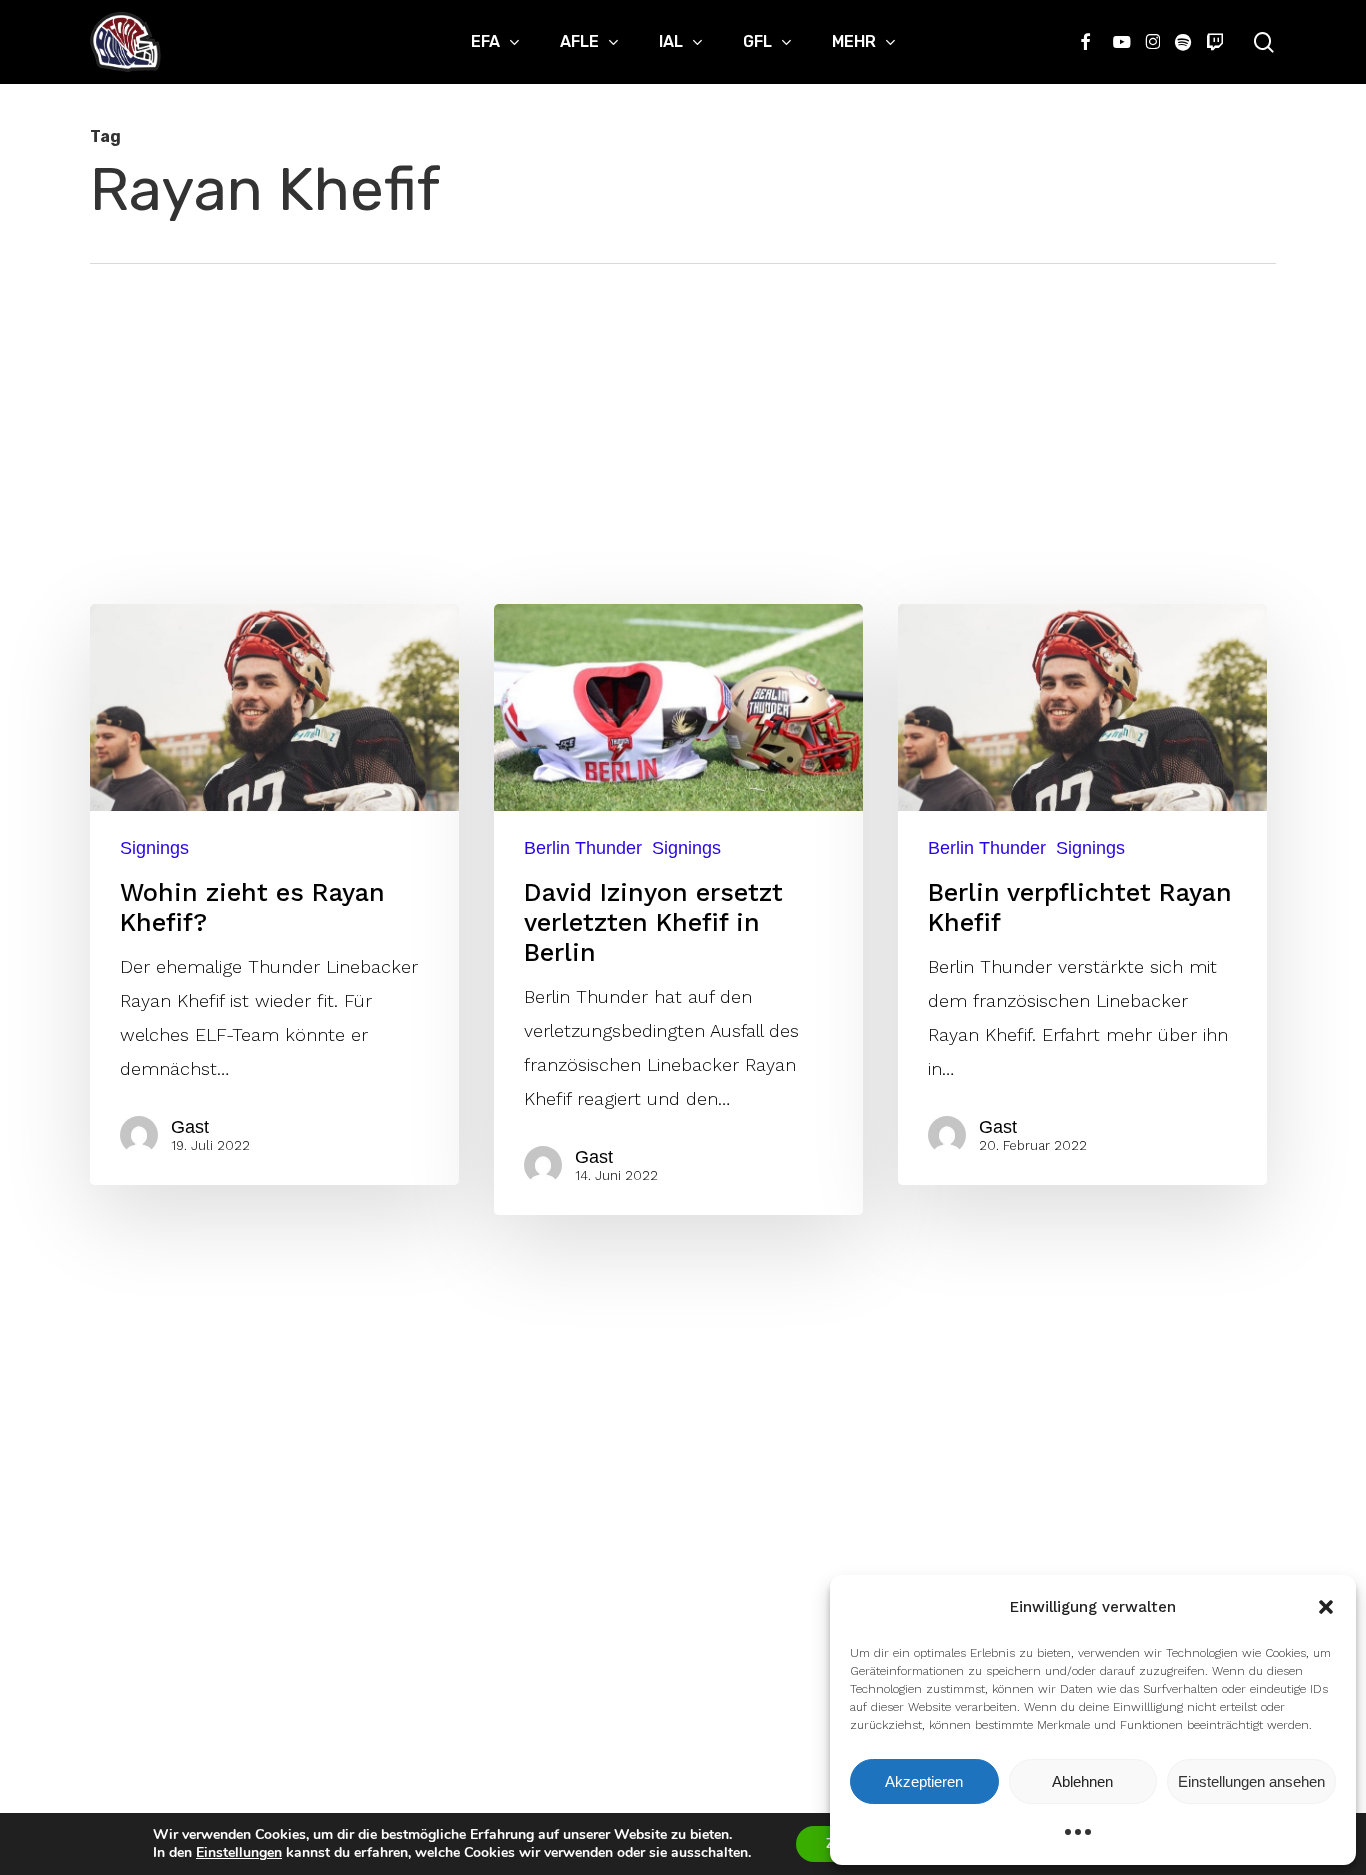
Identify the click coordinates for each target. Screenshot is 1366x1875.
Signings (154, 848)
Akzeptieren (924, 1781)
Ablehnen (1082, 1781)
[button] (1326, 1607)
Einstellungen (239, 1853)
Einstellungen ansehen (1251, 1781)
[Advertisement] (683, 414)
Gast (190, 1127)
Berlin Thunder (583, 848)
